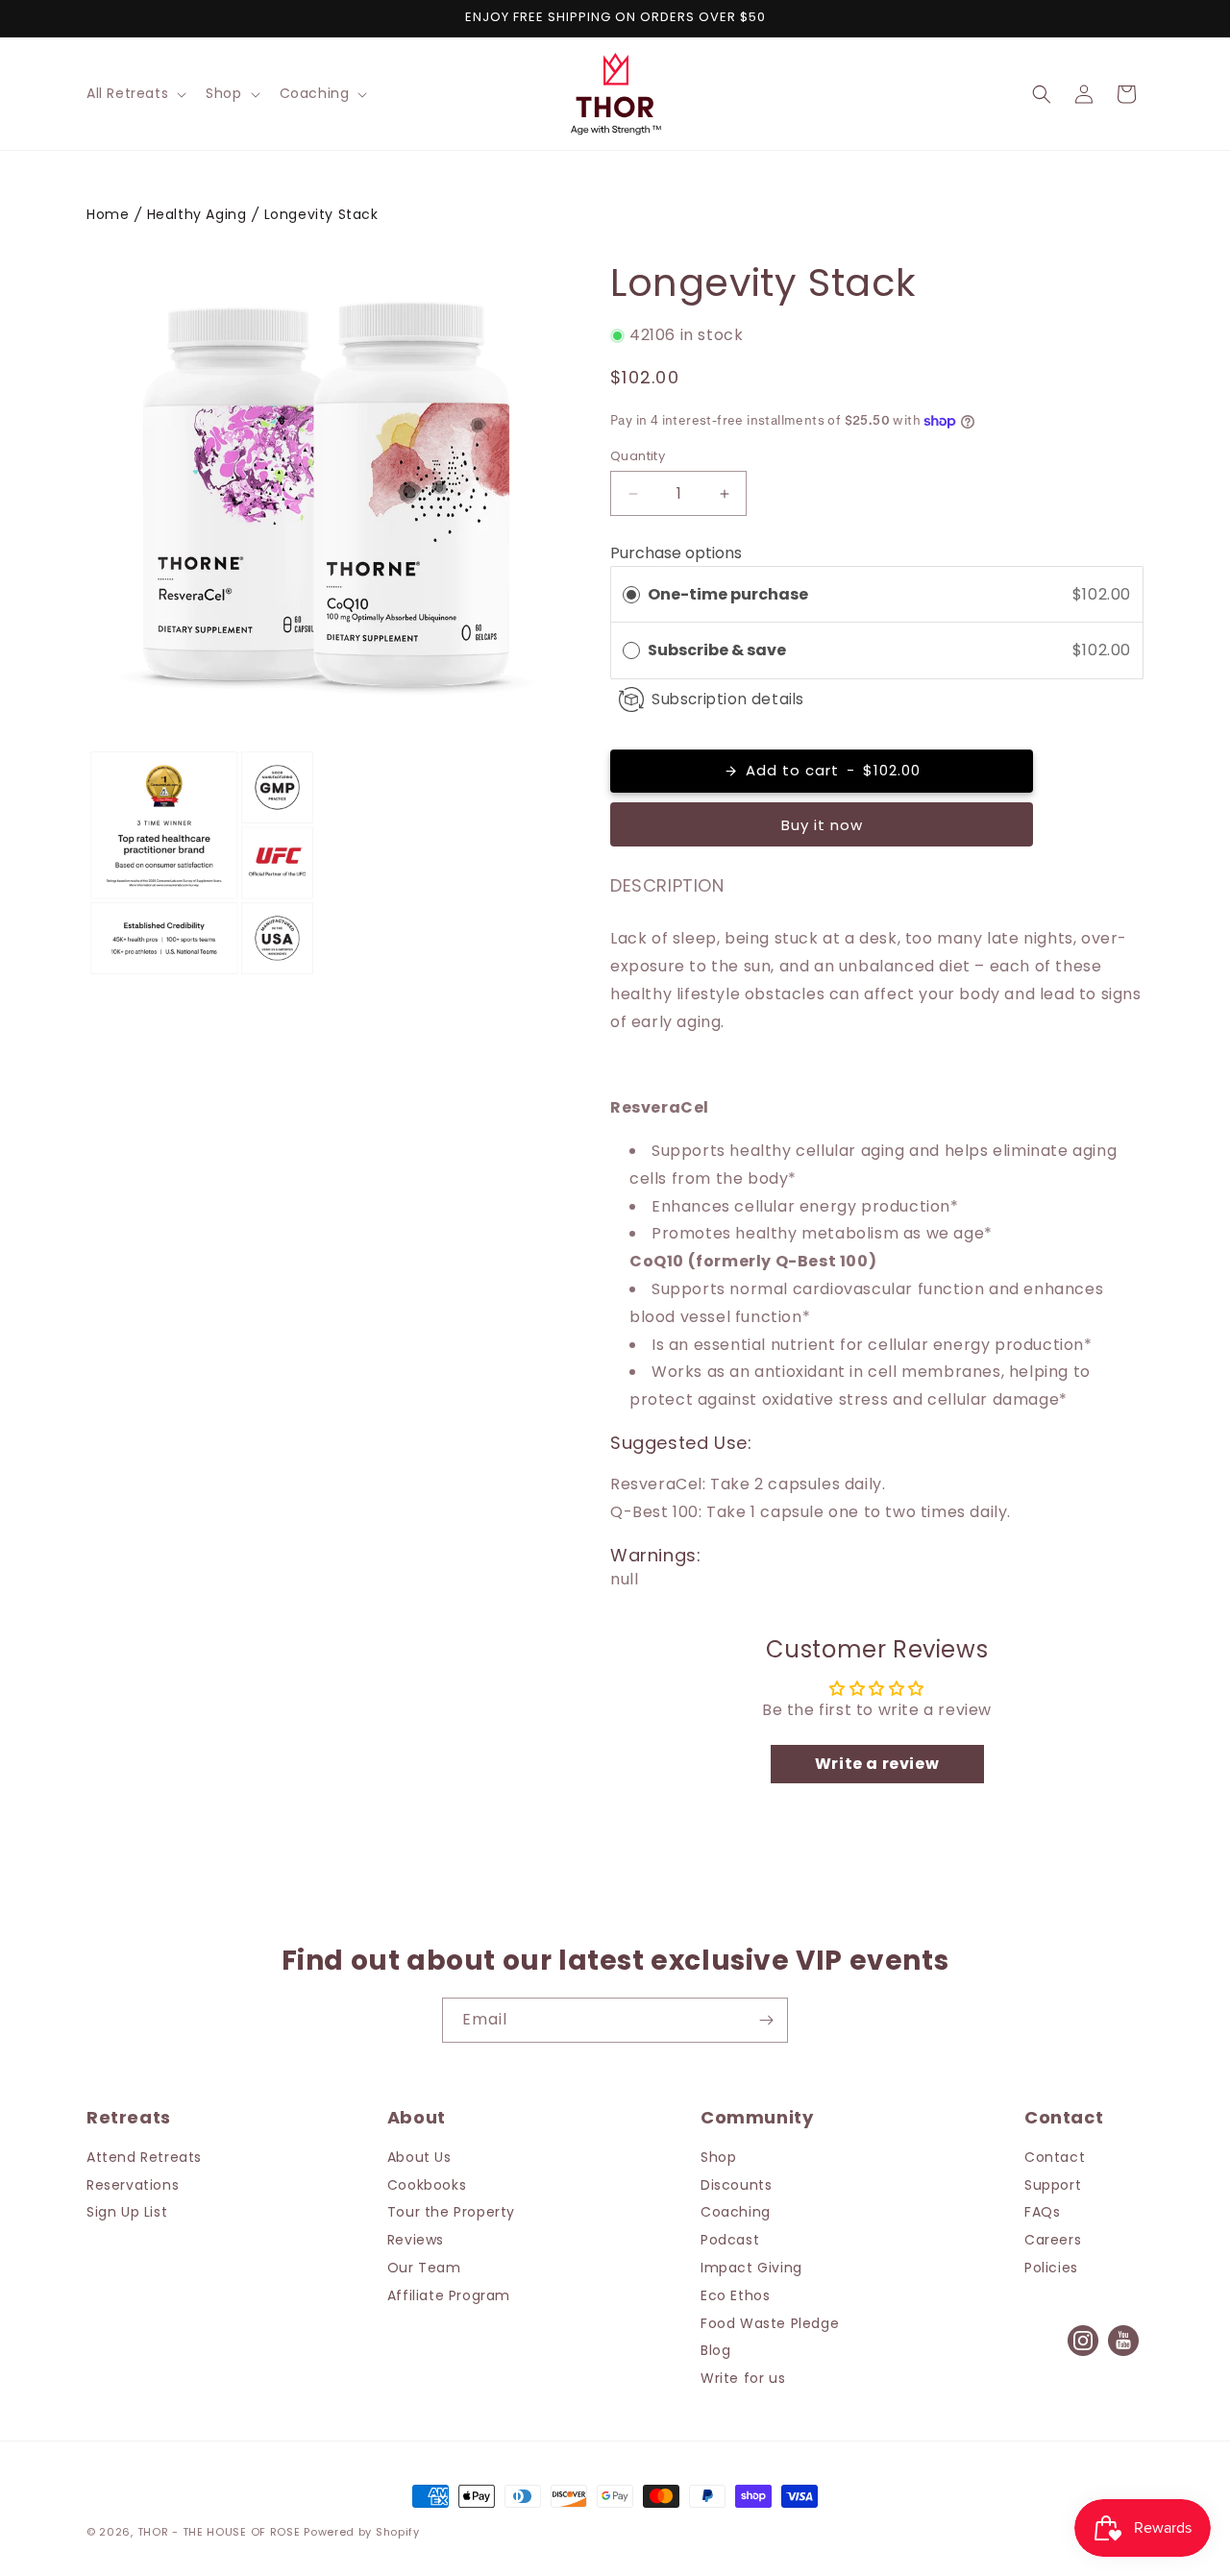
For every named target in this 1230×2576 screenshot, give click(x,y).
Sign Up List (127, 2212)
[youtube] (1123, 2355)
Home (108, 214)
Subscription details (728, 699)
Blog (715, 2350)
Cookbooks (427, 2185)
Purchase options (676, 553)
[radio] (631, 595)
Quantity (638, 456)
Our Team (424, 2268)
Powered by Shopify (362, 2532)
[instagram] (1083, 2355)
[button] (135, 93)
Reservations (133, 2185)
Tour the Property (451, 2212)
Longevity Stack (321, 214)
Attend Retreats (144, 2157)
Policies (1051, 2268)
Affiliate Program (449, 2295)
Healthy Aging (197, 214)
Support (1053, 2185)
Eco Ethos (735, 2295)
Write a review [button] (877, 1764)
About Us (419, 2157)
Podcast (730, 2240)
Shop (718, 2157)
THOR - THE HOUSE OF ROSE (219, 2532)
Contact (1055, 2157)
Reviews (416, 2240)
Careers (1053, 2240)
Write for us (743, 2378)
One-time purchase (728, 594)
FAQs (1042, 2212)
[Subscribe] (766, 2020)
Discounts (736, 2185)
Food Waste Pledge (770, 2323)
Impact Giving (751, 2268)
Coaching (736, 2212)
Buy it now (822, 825)
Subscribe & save (718, 650)
